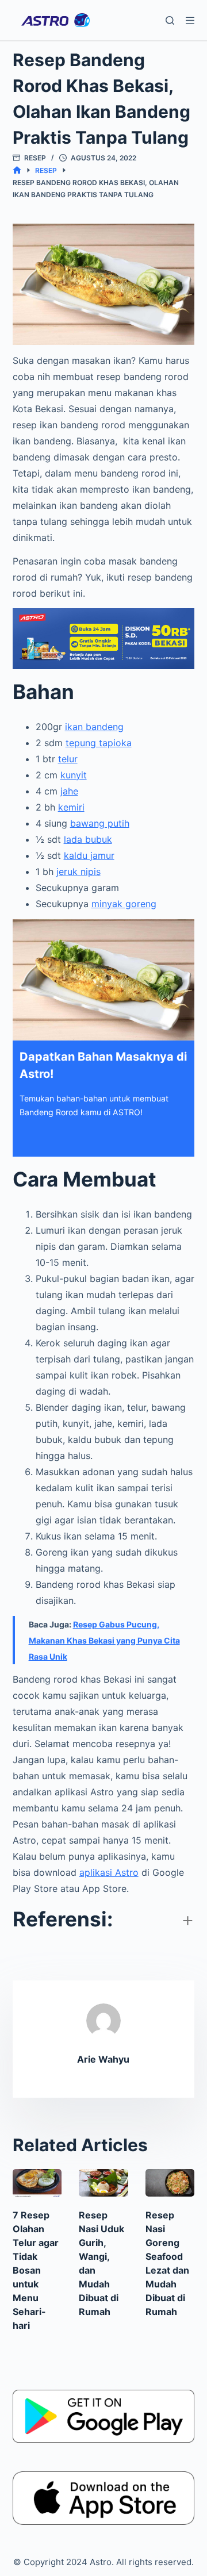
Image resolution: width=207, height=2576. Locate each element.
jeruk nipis (78, 872)
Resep (35, 158)
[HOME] (17, 170)
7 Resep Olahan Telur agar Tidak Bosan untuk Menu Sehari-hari (36, 2270)
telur (68, 759)
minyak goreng (124, 904)
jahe (69, 791)
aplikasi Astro (109, 1872)
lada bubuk (88, 839)
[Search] (170, 20)
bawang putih (100, 823)
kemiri (71, 807)
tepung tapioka (99, 743)
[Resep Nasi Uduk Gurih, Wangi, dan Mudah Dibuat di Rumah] (103, 2183)
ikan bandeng (94, 727)
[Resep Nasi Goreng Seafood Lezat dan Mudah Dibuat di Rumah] (170, 2183)
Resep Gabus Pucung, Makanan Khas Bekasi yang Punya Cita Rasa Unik (104, 1640)
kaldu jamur (89, 855)
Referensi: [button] (63, 1919)
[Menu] (190, 20)
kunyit (74, 775)
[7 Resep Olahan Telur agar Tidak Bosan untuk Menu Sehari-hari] (37, 2183)
